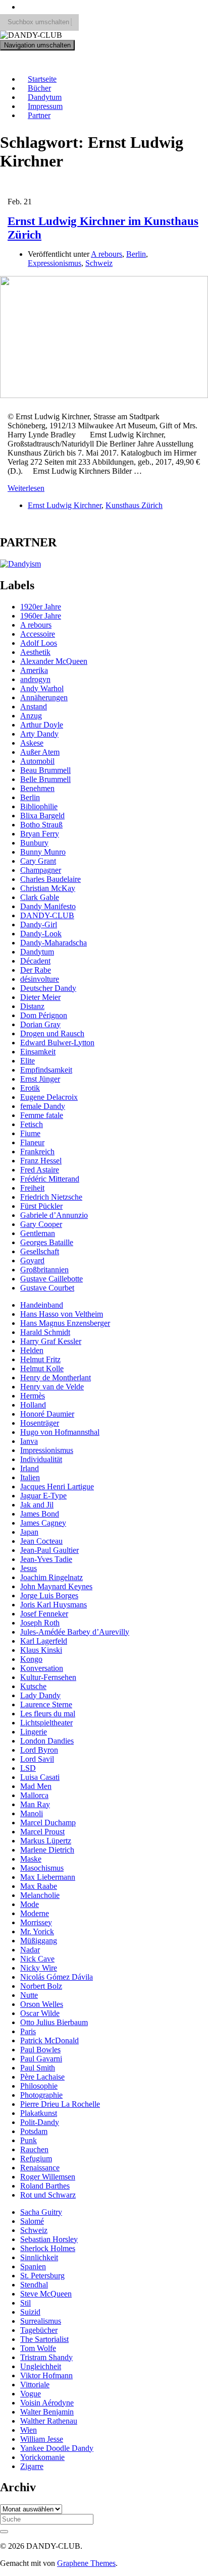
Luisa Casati (40, 1777)
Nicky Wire (39, 1968)
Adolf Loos (39, 643)
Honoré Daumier (47, 1414)
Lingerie (34, 1732)
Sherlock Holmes (48, 2248)
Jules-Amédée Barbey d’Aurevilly (75, 1632)
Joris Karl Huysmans (54, 1605)
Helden (32, 1350)
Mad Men (36, 1786)
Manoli (32, 1813)
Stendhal (34, 2285)
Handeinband (42, 1305)
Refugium (36, 2159)
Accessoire (38, 634)
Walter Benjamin (47, 2412)
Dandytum (45, 97)
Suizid (30, 2312)
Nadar (30, 1950)
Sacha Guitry (41, 2212)
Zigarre (32, 2466)
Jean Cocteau (41, 1541)
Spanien (33, 2266)
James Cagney (43, 1523)
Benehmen (37, 788)
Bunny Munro (43, 852)
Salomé (32, 2221)
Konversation (42, 1668)
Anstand (34, 707)
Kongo (31, 1659)
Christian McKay (48, 888)
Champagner (41, 870)
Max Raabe (39, 1886)
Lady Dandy (40, 1695)
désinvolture (40, 979)
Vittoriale (35, 2385)
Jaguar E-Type (43, 1496)
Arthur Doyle (42, 725)
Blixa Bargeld (42, 816)
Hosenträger (40, 1423)
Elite (28, 1061)
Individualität (41, 1459)
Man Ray (35, 1804)
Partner (39, 115)
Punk (29, 2140)
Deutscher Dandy (48, 988)
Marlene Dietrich (47, 1850)
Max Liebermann (48, 1877)
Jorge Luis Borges (49, 1595)
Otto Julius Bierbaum (54, 2022)
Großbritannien (44, 1270)
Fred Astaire (40, 1170)
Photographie (41, 2095)
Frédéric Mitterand (50, 1179)
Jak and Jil (37, 1505)
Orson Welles (42, 2004)
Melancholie (40, 1895)
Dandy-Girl (39, 925)
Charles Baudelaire (50, 879)
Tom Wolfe (38, 2348)
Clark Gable (40, 897)
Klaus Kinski (41, 1650)
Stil (25, 2303)
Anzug (31, 716)
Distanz (32, 1006)
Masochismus (42, 1868)
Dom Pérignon (44, 1015)
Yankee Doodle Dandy (57, 2448)
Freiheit (32, 1188)
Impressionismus (47, 1450)
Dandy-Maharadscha (54, 943)
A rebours (107, 254)
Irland (30, 1468)
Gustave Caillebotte (51, 1279)
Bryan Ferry (40, 834)
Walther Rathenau (49, 2421)
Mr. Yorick (37, 1931)
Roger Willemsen (48, 2177)
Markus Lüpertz (46, 1841)
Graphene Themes (86, 2563)
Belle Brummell (45, 779)
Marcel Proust (42, 1832)
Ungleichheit (41, 2366)
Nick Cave (37, 1959)
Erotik (30, 1088)
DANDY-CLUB (35, 62)
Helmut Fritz (40, 1359)
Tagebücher (39, 2330)
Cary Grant (38, 861)
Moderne (35, 1913)
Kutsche (33, 1686)
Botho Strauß (41, 825)
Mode (30, 1904)
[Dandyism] (20, 564)
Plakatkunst (39, 2113)
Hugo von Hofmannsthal (60, 1432)
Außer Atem (40, 752)
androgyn (35, 679)
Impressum (45, 106)
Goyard (32, 1261)
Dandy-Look (41, 934)
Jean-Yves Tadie (46, 1559)
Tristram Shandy (46, 2357)
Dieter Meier (40, 997)
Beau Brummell (45, 770)
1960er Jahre (41, 616)
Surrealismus (41, 2321)
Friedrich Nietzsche (51, 1197)
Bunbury (34, 843)
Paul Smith (38, 2068)
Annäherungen (44, 697)
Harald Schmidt (45, 1332)
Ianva (29, 1441)
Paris (28, 2031)
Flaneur (32, 1142)
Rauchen (34, 2149)
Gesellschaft (40, 1251)
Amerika (34, 670)
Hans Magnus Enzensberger (65, 1323)
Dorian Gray (40, 1024)
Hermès (33, 1396)
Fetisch (32, 1124)
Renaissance (40, 2168)
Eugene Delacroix (49, 1097)
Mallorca (34, 1795)
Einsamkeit (38, 1052)
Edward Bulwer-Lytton (57, 1043)
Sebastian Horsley (49, 2239)
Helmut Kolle (42, 1368)
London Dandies (47, 1741)
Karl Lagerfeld (44, 1641)
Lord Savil (37, 1759)
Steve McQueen (46, 2294)
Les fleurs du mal (48, 1714)
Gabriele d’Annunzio (54, 1215)
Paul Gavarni (41, 2059)
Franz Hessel (41, 1161)
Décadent (35, 961)
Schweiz (99, 263)
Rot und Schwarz (48, 2195)
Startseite (42, 79)
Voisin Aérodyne (47, 2403)
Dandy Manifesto (48, 906)
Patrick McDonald (49, 2040)
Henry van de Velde (52, 1387)
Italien (30, 1477)
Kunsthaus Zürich (134, 505)
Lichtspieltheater (46, 1723)
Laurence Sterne (46, 1704)
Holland (33, 1405)
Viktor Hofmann (46, 2375)
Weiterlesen (26, 488)
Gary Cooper (41, 1224)
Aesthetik (35, 652)
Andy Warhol (42, 688)
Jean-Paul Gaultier (49, 1550)
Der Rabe (36, 970)
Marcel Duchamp (48, 1823)
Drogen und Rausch (52, 1033)
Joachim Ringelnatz (51, 1577)
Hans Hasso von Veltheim (62, 1314)
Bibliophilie (39, 806)
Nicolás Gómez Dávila (57, 1977)
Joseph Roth (40, 1623)
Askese (32, 743)
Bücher (39, 88)
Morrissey (36, 1922)
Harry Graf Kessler (51, 1341)
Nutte (29, 1995)
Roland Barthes (45, 2186)
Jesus (29, 1568)
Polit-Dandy (40, 2122)
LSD (28, 1768)
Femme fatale (42, 1115)
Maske (31, 1859)
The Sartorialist (44, 2339)
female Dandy (43, 1106)
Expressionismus (55, 263)
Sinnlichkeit (39, 2257)
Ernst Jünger (40, 1079)
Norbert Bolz (41, 1986)
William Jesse (42, 2439)
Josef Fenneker (44, 1614)
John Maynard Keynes (56, 1586)
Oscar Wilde (40, 2013)
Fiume (30, 1133)
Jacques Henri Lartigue (57, 1487)
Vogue (31, 2394)
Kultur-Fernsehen (48, 1677)
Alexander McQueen (54, 661)
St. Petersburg (42, 2276)
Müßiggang (39, 1941)
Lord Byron (39, 1750)
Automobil (37, 761)
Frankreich (37, 1152)
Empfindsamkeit (46, 1070)
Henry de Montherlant (56, 1378)
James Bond (40, 1514)
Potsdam (34, 2131)
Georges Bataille (47, 1242)
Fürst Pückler (41, 1206)
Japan (29, 1532)
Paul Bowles (40, 2050)
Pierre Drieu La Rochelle (60, 2104)
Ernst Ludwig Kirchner (65, 505)
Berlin (136, 254)
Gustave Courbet (47, 1288)
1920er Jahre (41, 607)
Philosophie (39, 2086)
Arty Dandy (39, 734)
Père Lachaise (42, 2077)
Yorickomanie (42, 2457)
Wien (29, 2430)
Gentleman (38, 1233)
